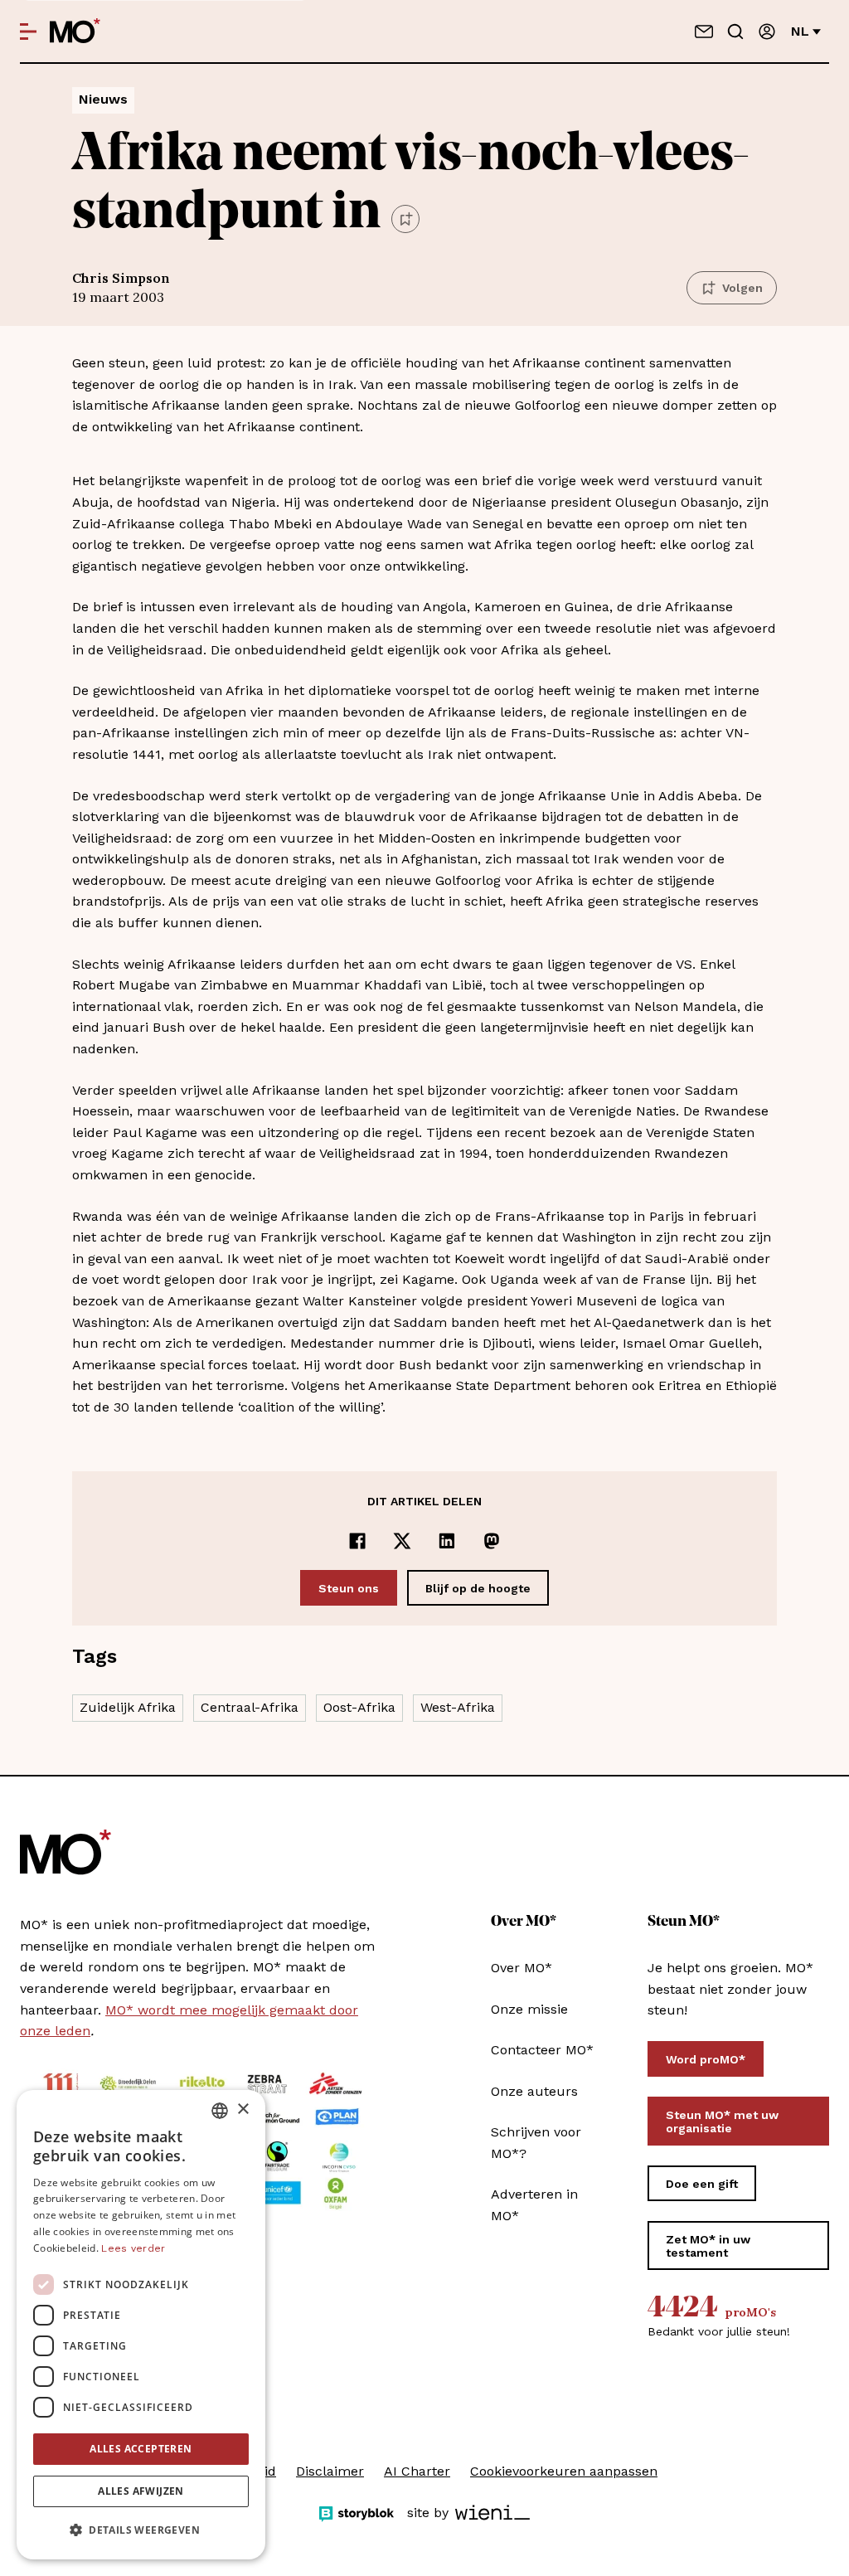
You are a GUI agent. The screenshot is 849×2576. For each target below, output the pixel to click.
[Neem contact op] (704, 32)
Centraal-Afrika (250, 1707)
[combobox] (220, 2111)
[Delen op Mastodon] (492, 1541)
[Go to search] (735, 32)
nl (800, 31)
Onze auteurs (534, 2091)
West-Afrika (458, 1707)
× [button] (243, 2109)
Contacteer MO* (542, 2050)
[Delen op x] (402, 1541)
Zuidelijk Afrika (128, 1707)
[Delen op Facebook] (357, 1541)
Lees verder (133, 2248)
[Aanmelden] (767, 32)
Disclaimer (330, 2471)
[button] (141, 2530)
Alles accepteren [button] (141, 2449)
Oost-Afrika (359, 1707)
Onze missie (529, 2009)
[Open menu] (28, 32)
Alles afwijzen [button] (141, 2491)
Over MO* (522, 1968)
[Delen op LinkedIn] (447, 1541)
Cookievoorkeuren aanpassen (564, 2471)
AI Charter (417, 2471)
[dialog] (141, 2325)
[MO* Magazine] (75, 32)
